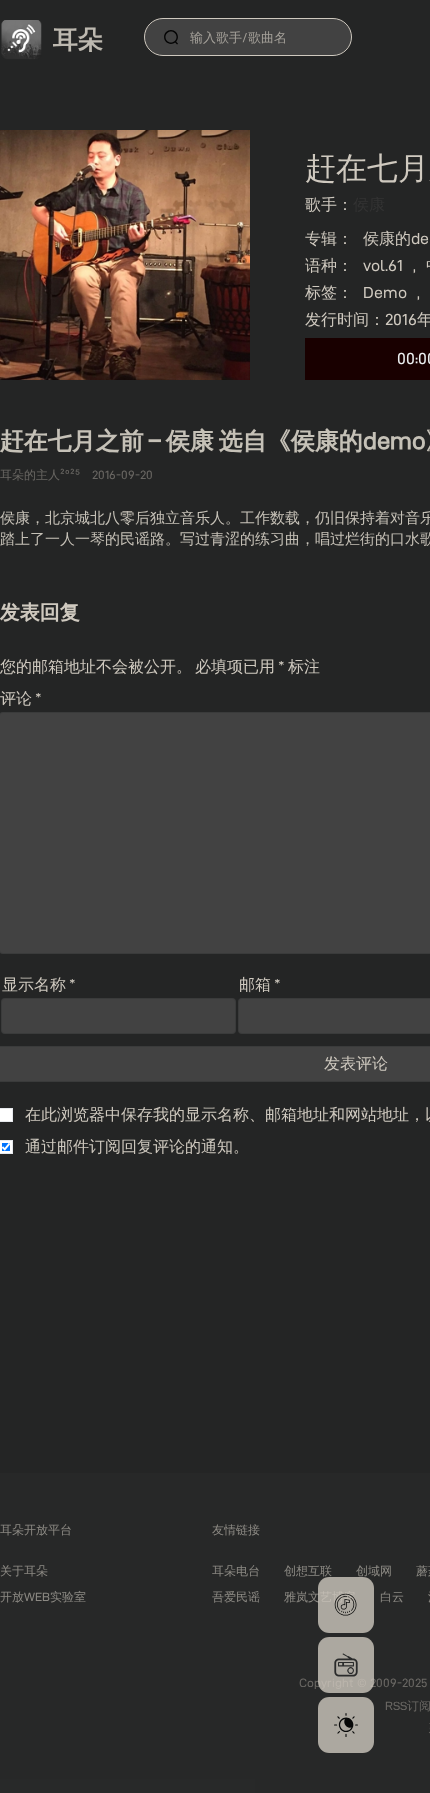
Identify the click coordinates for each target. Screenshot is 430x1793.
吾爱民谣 (236, 1596)
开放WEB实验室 (43, 1596)
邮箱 (260, 984)
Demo (385, 292)
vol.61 (383, 265)
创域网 (374, 1570)
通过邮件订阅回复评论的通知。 (137, 1146)
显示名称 (39, 984)
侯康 (369, 204)
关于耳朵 (24, 1570)
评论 (21, 698)
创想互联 (308, 1570)
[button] (346, 1605)
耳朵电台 (236, 1570)
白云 (392, 1596)
